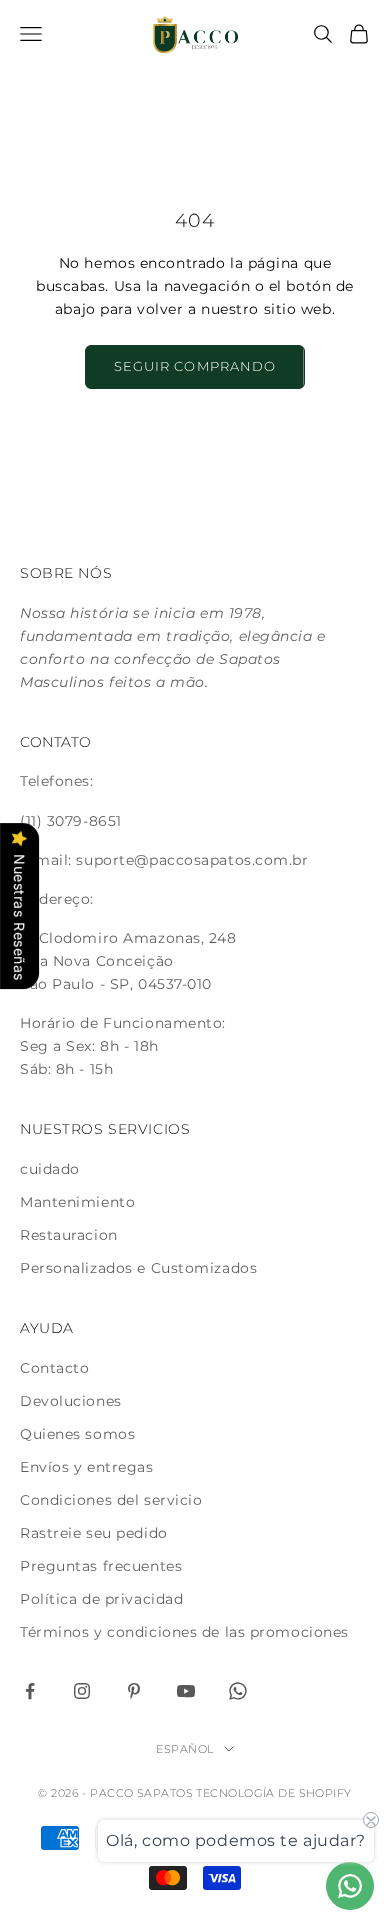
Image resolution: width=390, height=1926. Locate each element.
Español (184, 1749)
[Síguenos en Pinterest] (134, 1691)
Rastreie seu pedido (94, 1533)
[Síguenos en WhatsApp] (238, 1691)
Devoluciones (71, 1401)
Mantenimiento (77, 1202)
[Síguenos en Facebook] (30, 1691)
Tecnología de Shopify (273, 1793)
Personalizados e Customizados (138, 1268)
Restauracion (69, 1235)
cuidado (50, 1169)
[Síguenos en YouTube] (186, 1691)
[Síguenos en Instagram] (82, 1691)
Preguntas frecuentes (101, 1566)
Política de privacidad (101, 1599)
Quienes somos (77, 1434)
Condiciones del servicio (111, 1500)
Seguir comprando (195, 366)
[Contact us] (350, 1886)
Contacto (54, 1368)
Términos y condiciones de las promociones (184, 1632)
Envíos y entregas (87, 1467)
